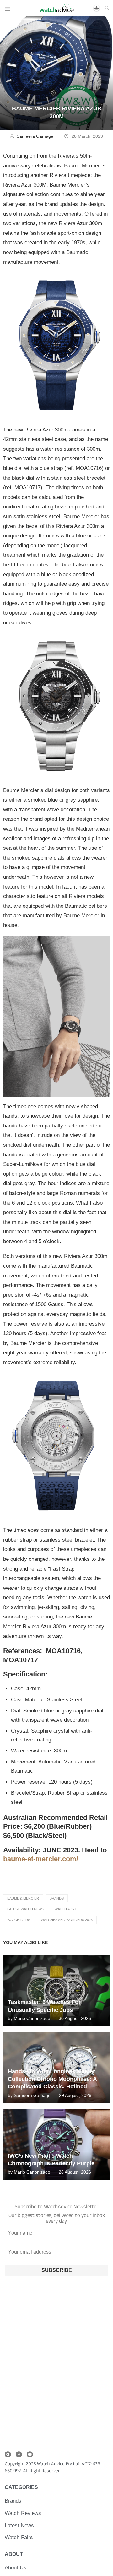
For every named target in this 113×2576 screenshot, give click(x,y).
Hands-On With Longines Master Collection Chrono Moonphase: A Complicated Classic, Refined (52, 2079)
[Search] (107, 8)
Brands (57, 1898)
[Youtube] (30, 2454)
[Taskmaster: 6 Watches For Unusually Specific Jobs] (56, 1991)
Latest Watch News (26, 1909)
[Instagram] (19, 2454)
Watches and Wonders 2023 (67, 1920)
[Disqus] (56, 2363)
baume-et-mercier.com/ (41, 1859)
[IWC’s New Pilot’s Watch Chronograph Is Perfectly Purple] (56, 2145)
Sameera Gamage (36, 136)
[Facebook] (8, 2454)
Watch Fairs (19, 1920)
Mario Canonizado (32, 2018)
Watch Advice (67, 1909)
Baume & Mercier (23, 1898)
